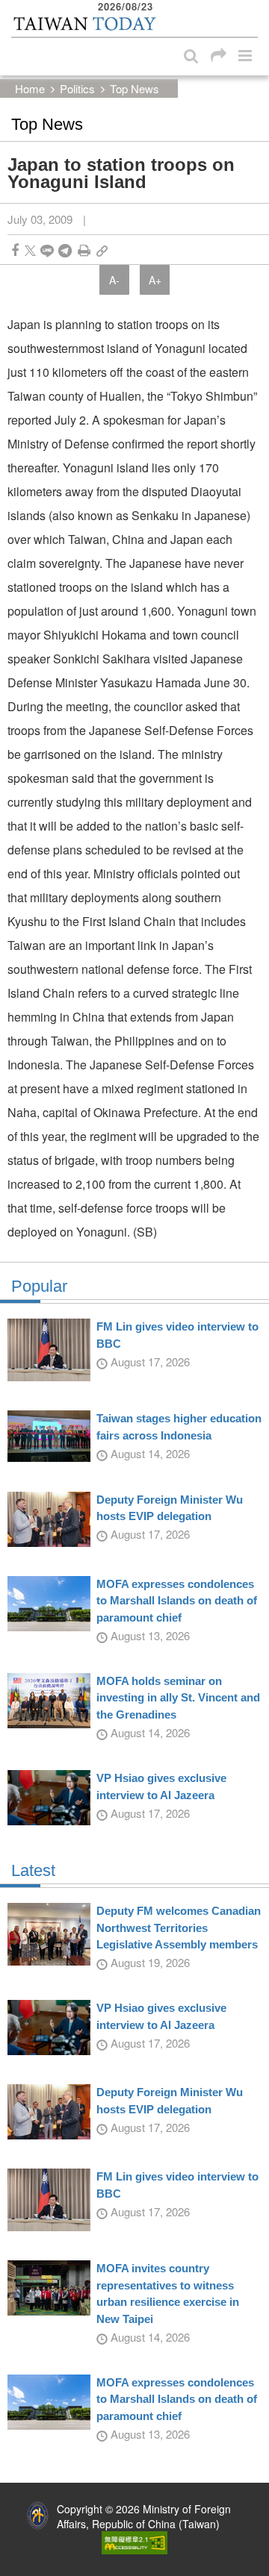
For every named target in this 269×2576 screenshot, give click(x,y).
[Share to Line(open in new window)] (47, 250)
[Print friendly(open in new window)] (84, 250)
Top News (134, 88)
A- (114, 280)
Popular (39, 1287)
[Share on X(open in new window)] (30, 250)
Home (30, 88)
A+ (155, 280)
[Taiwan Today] (84, 24)
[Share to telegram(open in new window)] (65, 250)
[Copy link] (102, 250)
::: (16, 7)
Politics (77, 88)
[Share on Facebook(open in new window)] (15, 250)
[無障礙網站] (134, 2541)
